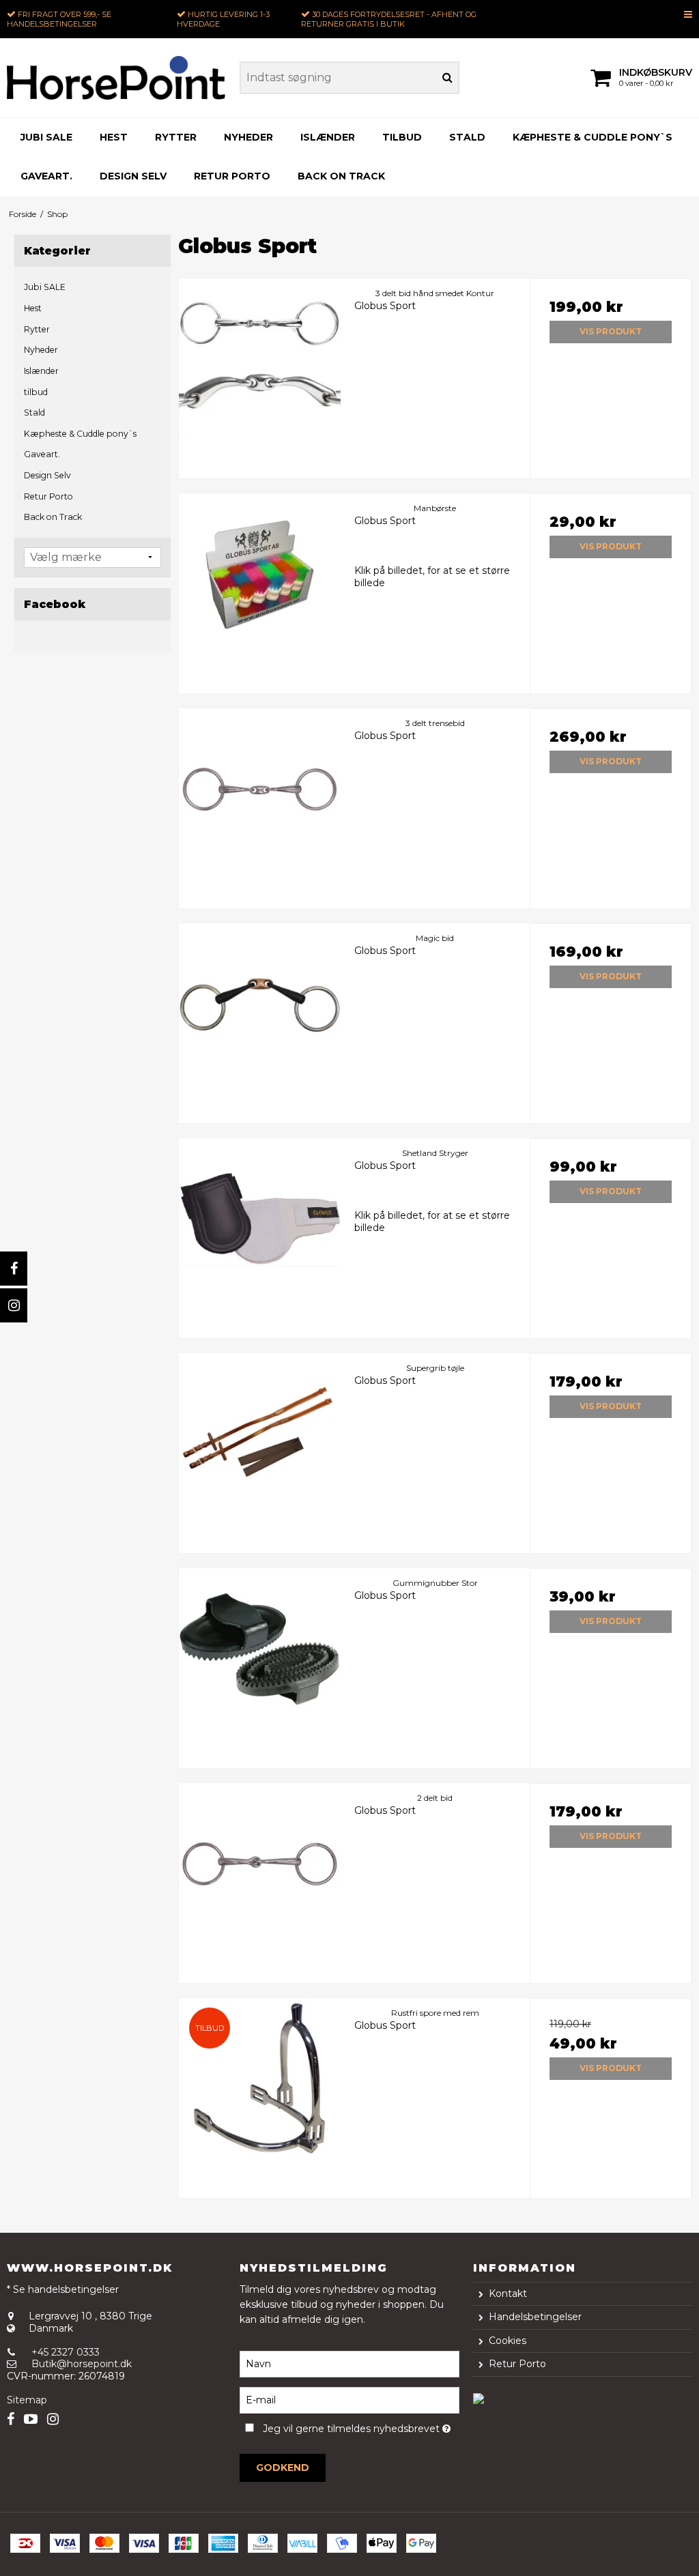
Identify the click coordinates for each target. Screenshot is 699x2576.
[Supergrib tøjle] (260, 1434)
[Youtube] (31, 2419)
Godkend (283, 2468)
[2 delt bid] (260, 1864)
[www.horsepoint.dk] (116, 78)
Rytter (176, 137)
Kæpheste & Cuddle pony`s (593, 137)
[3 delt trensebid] (260, 789)
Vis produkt (611, 331)
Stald (467, 137)
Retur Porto (232, 176)
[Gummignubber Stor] (260, 1649)
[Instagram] (14, 1305)
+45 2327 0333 (66, 2352)
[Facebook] (14, 1269)
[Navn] (349, 2363)
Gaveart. (46, 176)
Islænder (328, 137)
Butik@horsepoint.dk (82, 2364)
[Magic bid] (260, 1004)
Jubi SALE (46, 137)
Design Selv (133, 176)
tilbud (402, 137)
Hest (114, 137)
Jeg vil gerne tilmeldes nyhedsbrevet (361, 2427)
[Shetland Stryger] (260, 1219)
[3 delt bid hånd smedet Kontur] (260, 359)
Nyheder (248, 137)
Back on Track (341, 176)
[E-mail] (349, 2399)
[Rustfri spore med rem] (260, 2079)
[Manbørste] (260, 574)
